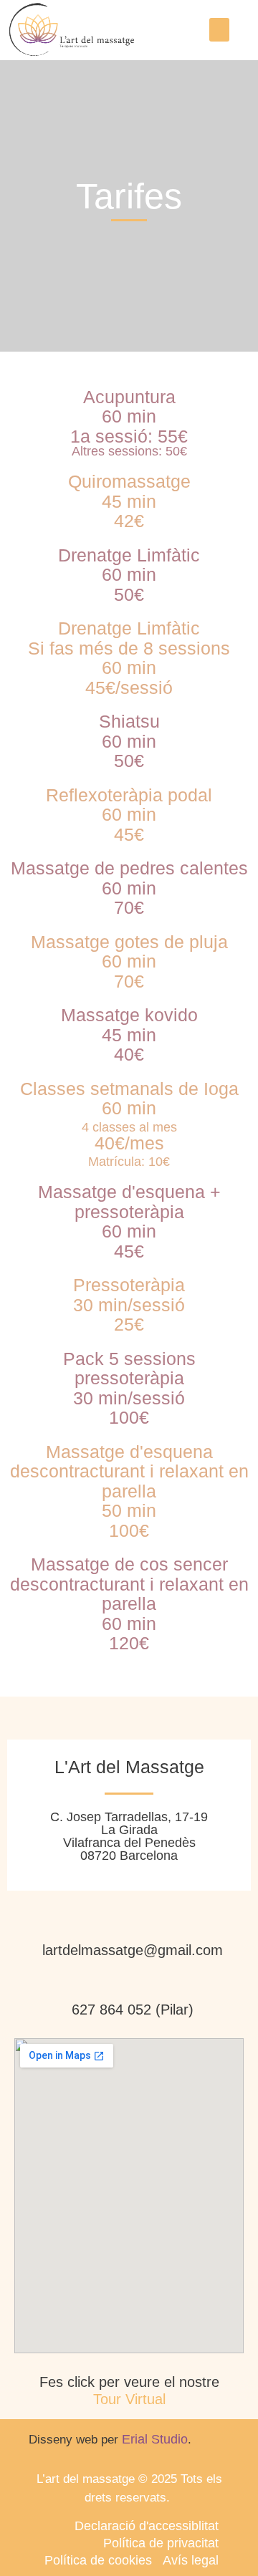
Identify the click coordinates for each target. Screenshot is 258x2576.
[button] (219, 30)
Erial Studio (155, 2439)
